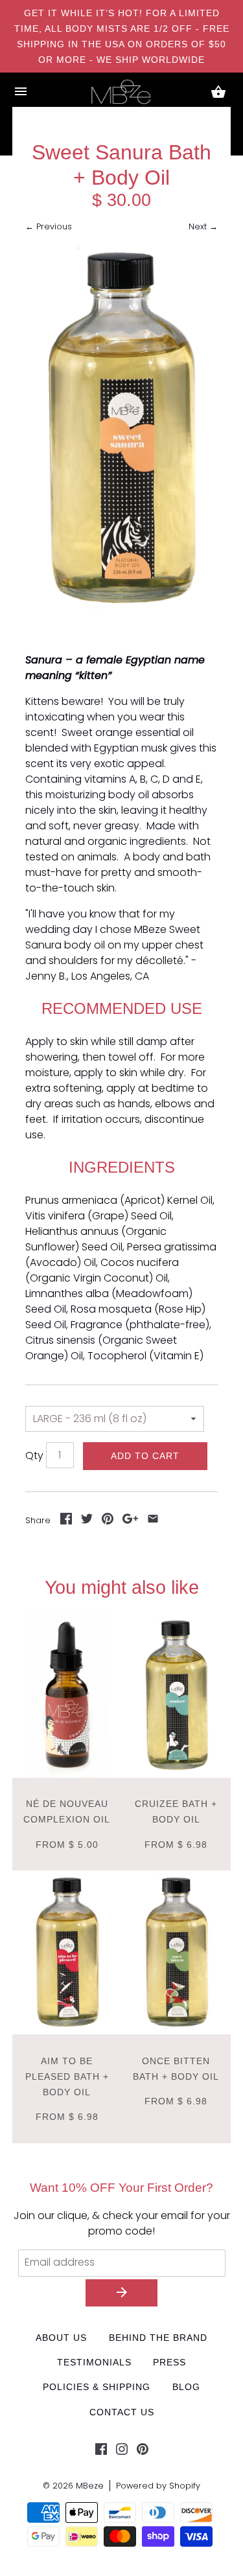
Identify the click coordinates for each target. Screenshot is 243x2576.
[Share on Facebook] (66, 1521)
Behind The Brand (158, 2338)
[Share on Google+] (130, 1521)
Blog (186, 2387)
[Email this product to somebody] (153, 1521)
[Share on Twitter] (87, 1521)
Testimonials (94, 2362)
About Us (61, 2338)
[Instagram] (122, 2452)
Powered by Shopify (158, 2486)
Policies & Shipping (97, 2387)
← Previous (49, 226)
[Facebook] (101, 2452)
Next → (203, 226)
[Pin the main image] (108, 1521)
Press (169, 2362)
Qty (34, 1455)
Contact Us (122, 2412)
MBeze (90, 2486)
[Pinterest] (143, 2452)
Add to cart (145, 1456)
